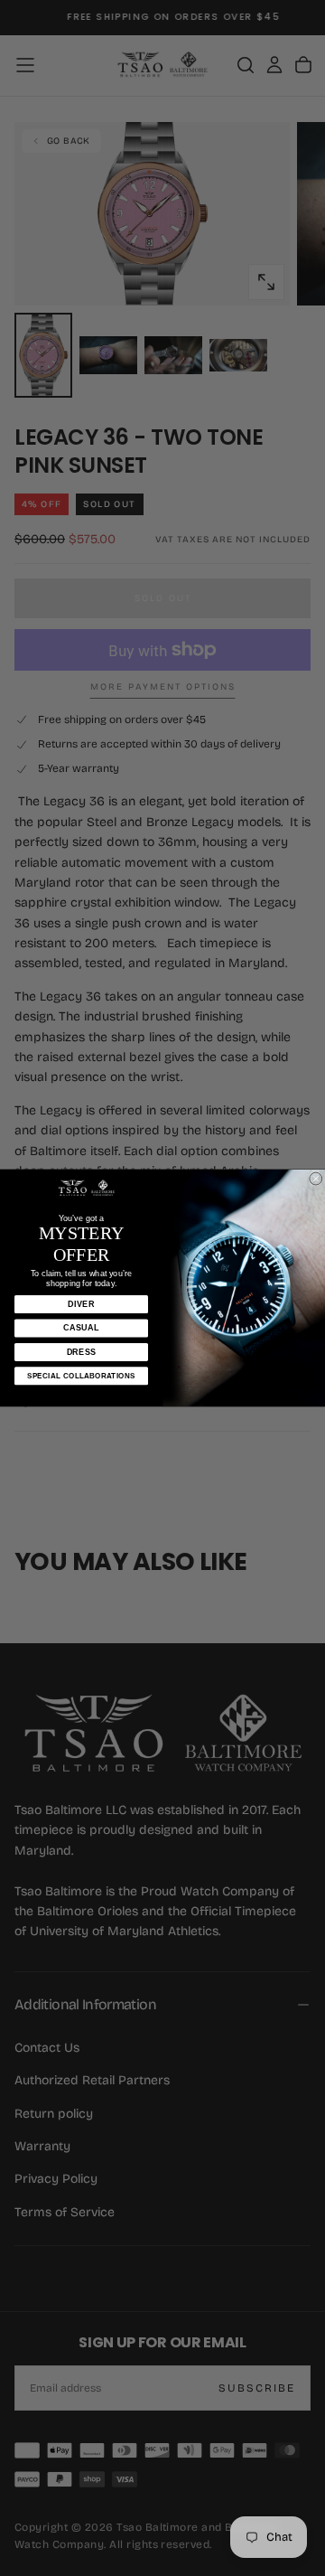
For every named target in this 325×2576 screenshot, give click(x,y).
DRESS (82, 1351)
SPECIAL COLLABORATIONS (81, 1376)
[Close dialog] (316, 1179)
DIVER (81, 1304)
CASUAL (81, 1328)
